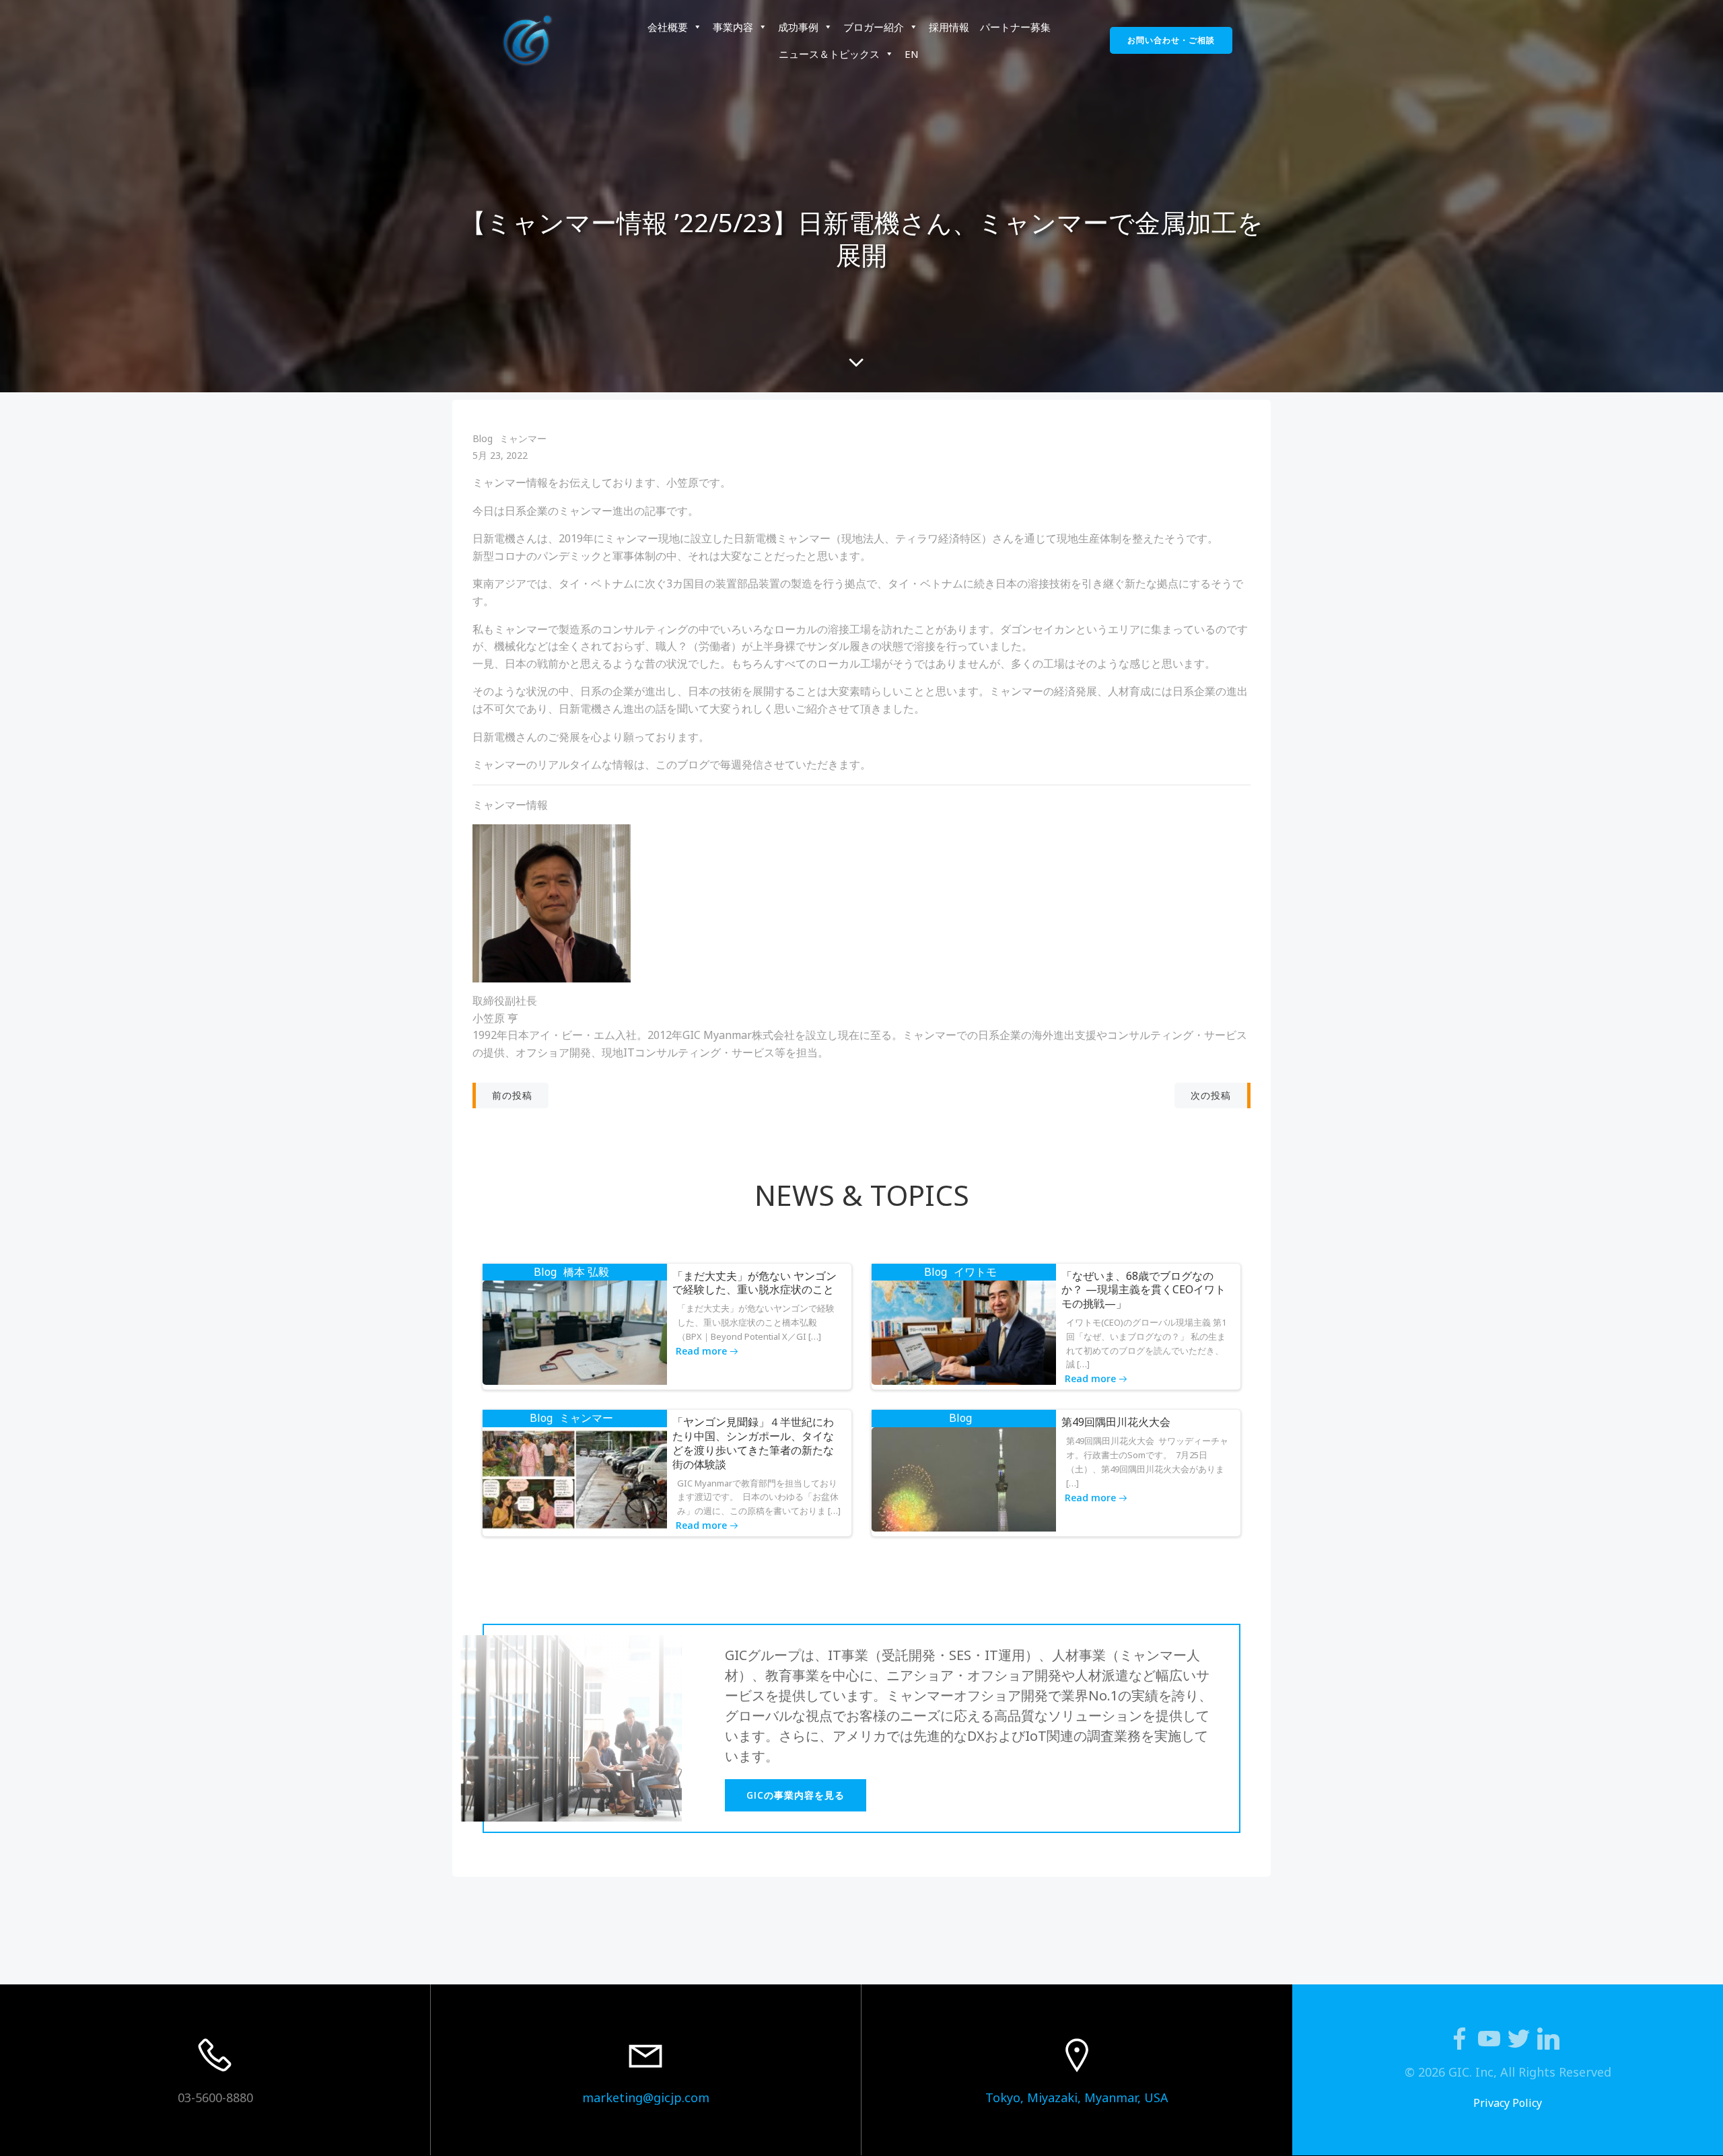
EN (912, 54)
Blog (483, 438)
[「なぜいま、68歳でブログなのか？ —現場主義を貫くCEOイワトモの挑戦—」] (964, 1332)
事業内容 (733, 27)
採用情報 (949, 27)
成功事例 (798, 27)
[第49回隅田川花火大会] (964, 1478)
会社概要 (668, 27)
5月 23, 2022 (500, 455)
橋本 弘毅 (586, 1272)
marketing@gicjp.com (646, 2097)
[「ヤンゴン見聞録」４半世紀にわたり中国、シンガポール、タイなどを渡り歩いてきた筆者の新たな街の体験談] (575, 1478)
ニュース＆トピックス (829, 54)
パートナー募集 (1015, 27)
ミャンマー (523, 438)
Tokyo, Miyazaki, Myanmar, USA (1077, 2097)
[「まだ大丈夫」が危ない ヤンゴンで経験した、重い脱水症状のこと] (575, 1332)
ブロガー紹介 (874, 27)
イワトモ (975, 1272)
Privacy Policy (1508, 2103)
